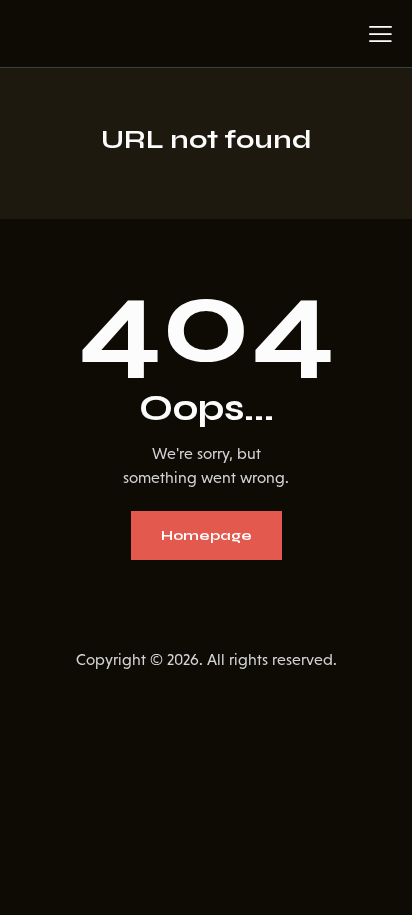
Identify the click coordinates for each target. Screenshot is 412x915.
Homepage (206, 535)
